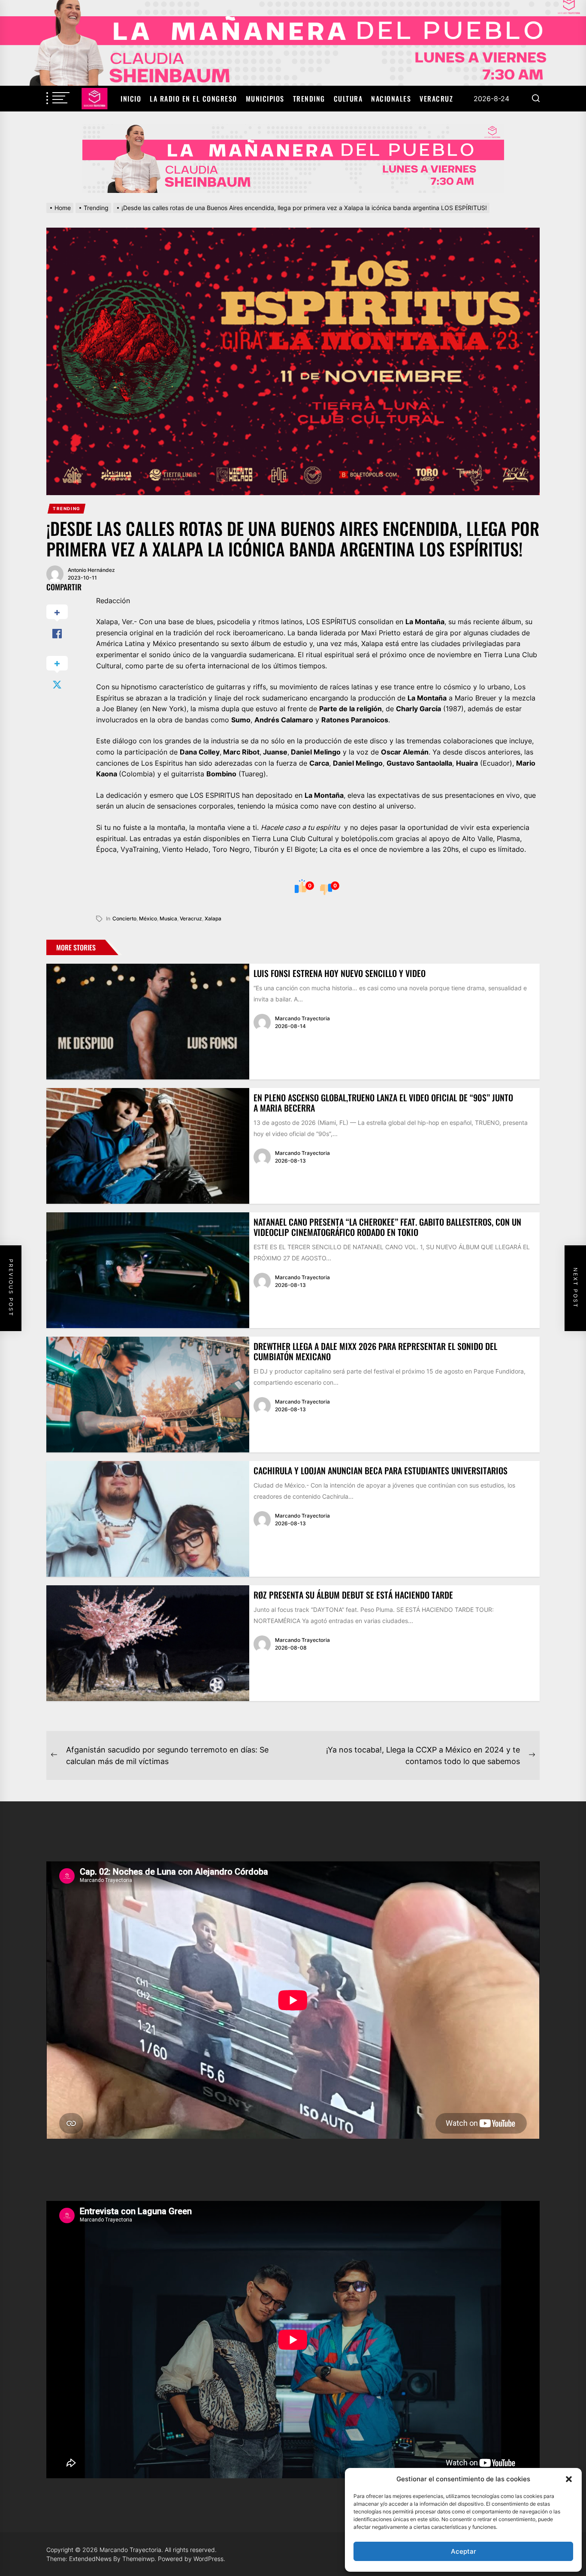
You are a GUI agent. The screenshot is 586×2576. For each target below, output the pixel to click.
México (148, 918)
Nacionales (391, 99)
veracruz (191, 918)
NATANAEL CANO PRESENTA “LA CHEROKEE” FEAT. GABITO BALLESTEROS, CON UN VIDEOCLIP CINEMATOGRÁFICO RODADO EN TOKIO (387, 1227)
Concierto (124, 918)
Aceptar (464, 2551)
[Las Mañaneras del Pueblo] (293, 159)
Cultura (348, 99)
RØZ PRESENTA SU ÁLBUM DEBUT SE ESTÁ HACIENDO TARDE (353, 1595)
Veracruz (436, 99)
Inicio (131, 99)
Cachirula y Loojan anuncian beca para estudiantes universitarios (381, 1470)
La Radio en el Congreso (193, 99)
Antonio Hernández (91, 570)
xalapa (213, 918)
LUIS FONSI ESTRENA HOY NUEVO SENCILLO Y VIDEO (340, 973)
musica (168, 918)
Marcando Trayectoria (302, 1018)
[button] (569, 2479)
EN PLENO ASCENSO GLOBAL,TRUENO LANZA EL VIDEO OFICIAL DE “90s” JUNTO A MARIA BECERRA (383, 1103)
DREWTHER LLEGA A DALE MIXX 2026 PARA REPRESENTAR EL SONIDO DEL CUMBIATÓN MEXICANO (375, 1351)
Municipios (265, 99)
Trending (309, 99)
